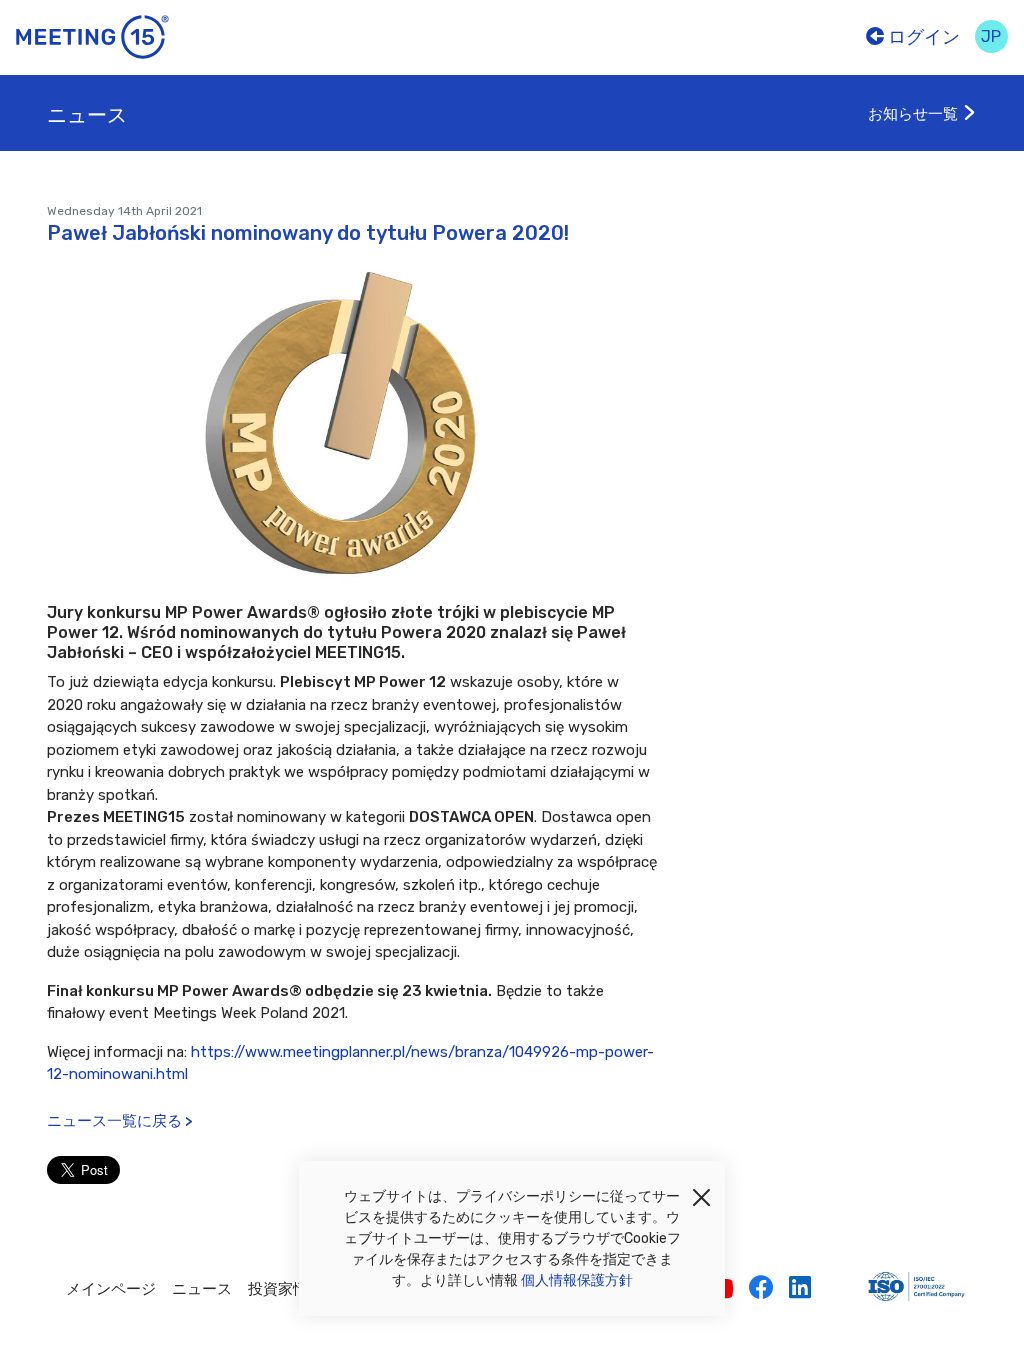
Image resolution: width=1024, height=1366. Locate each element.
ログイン (922, 37)
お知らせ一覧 (915, 114)
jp (991, 36)
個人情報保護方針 (577, 1280)
